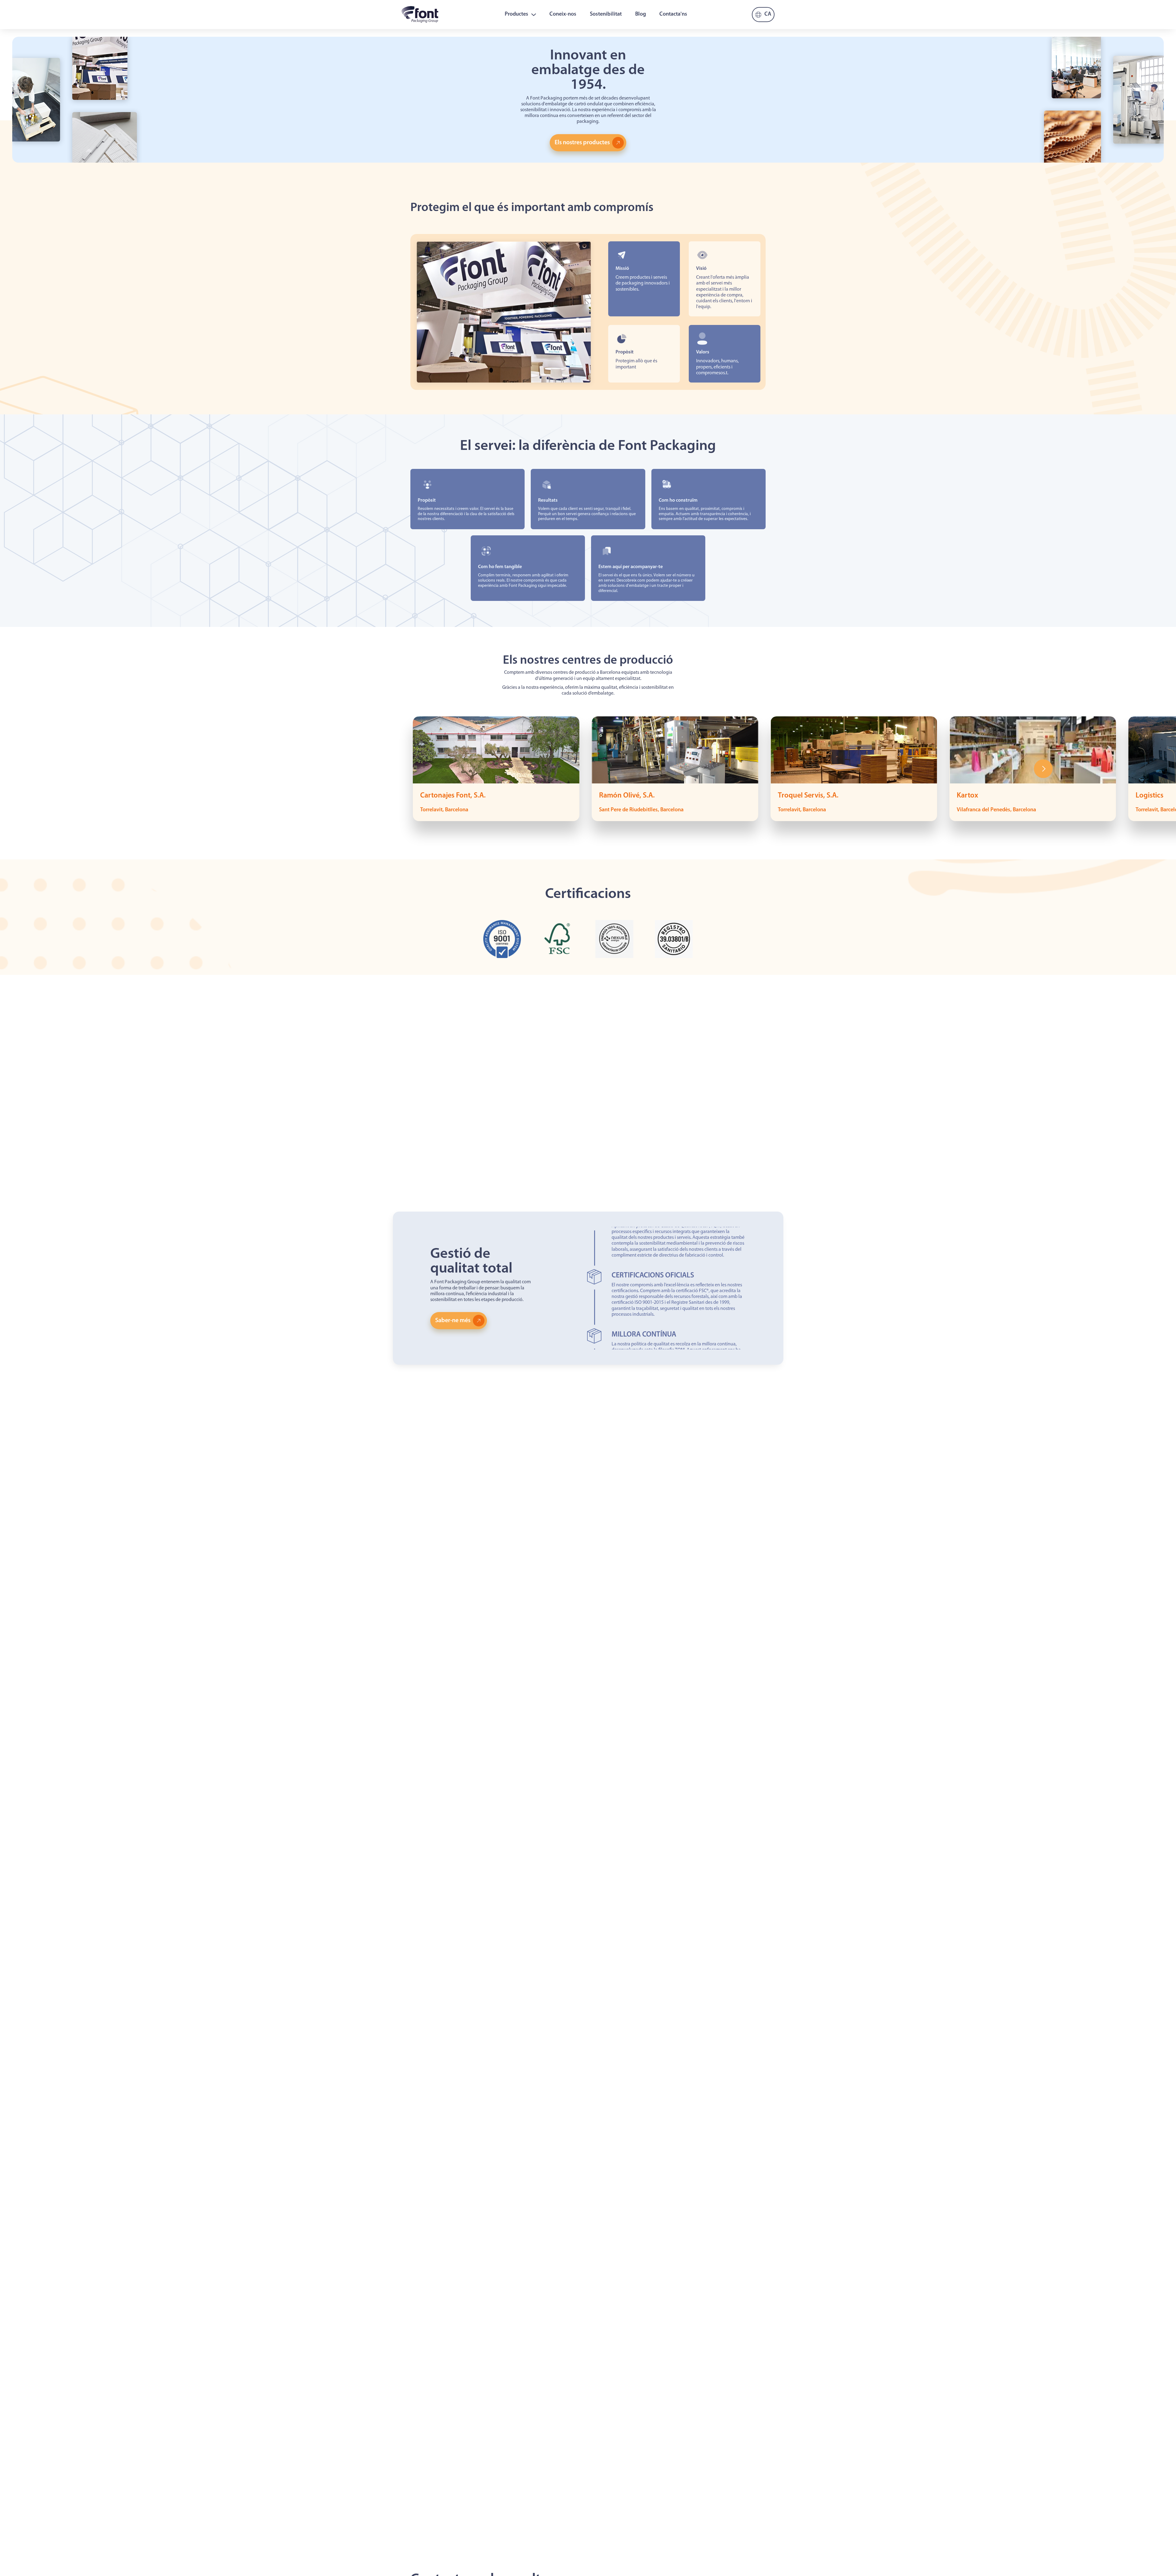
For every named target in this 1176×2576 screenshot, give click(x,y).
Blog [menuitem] (641, 14)
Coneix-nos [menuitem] (563, 14)
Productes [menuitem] (516, 14)
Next (1043, 769)
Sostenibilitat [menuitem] (606, 14)
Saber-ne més (453, 1321)
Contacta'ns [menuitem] (673, 14)
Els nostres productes (582, 143)
